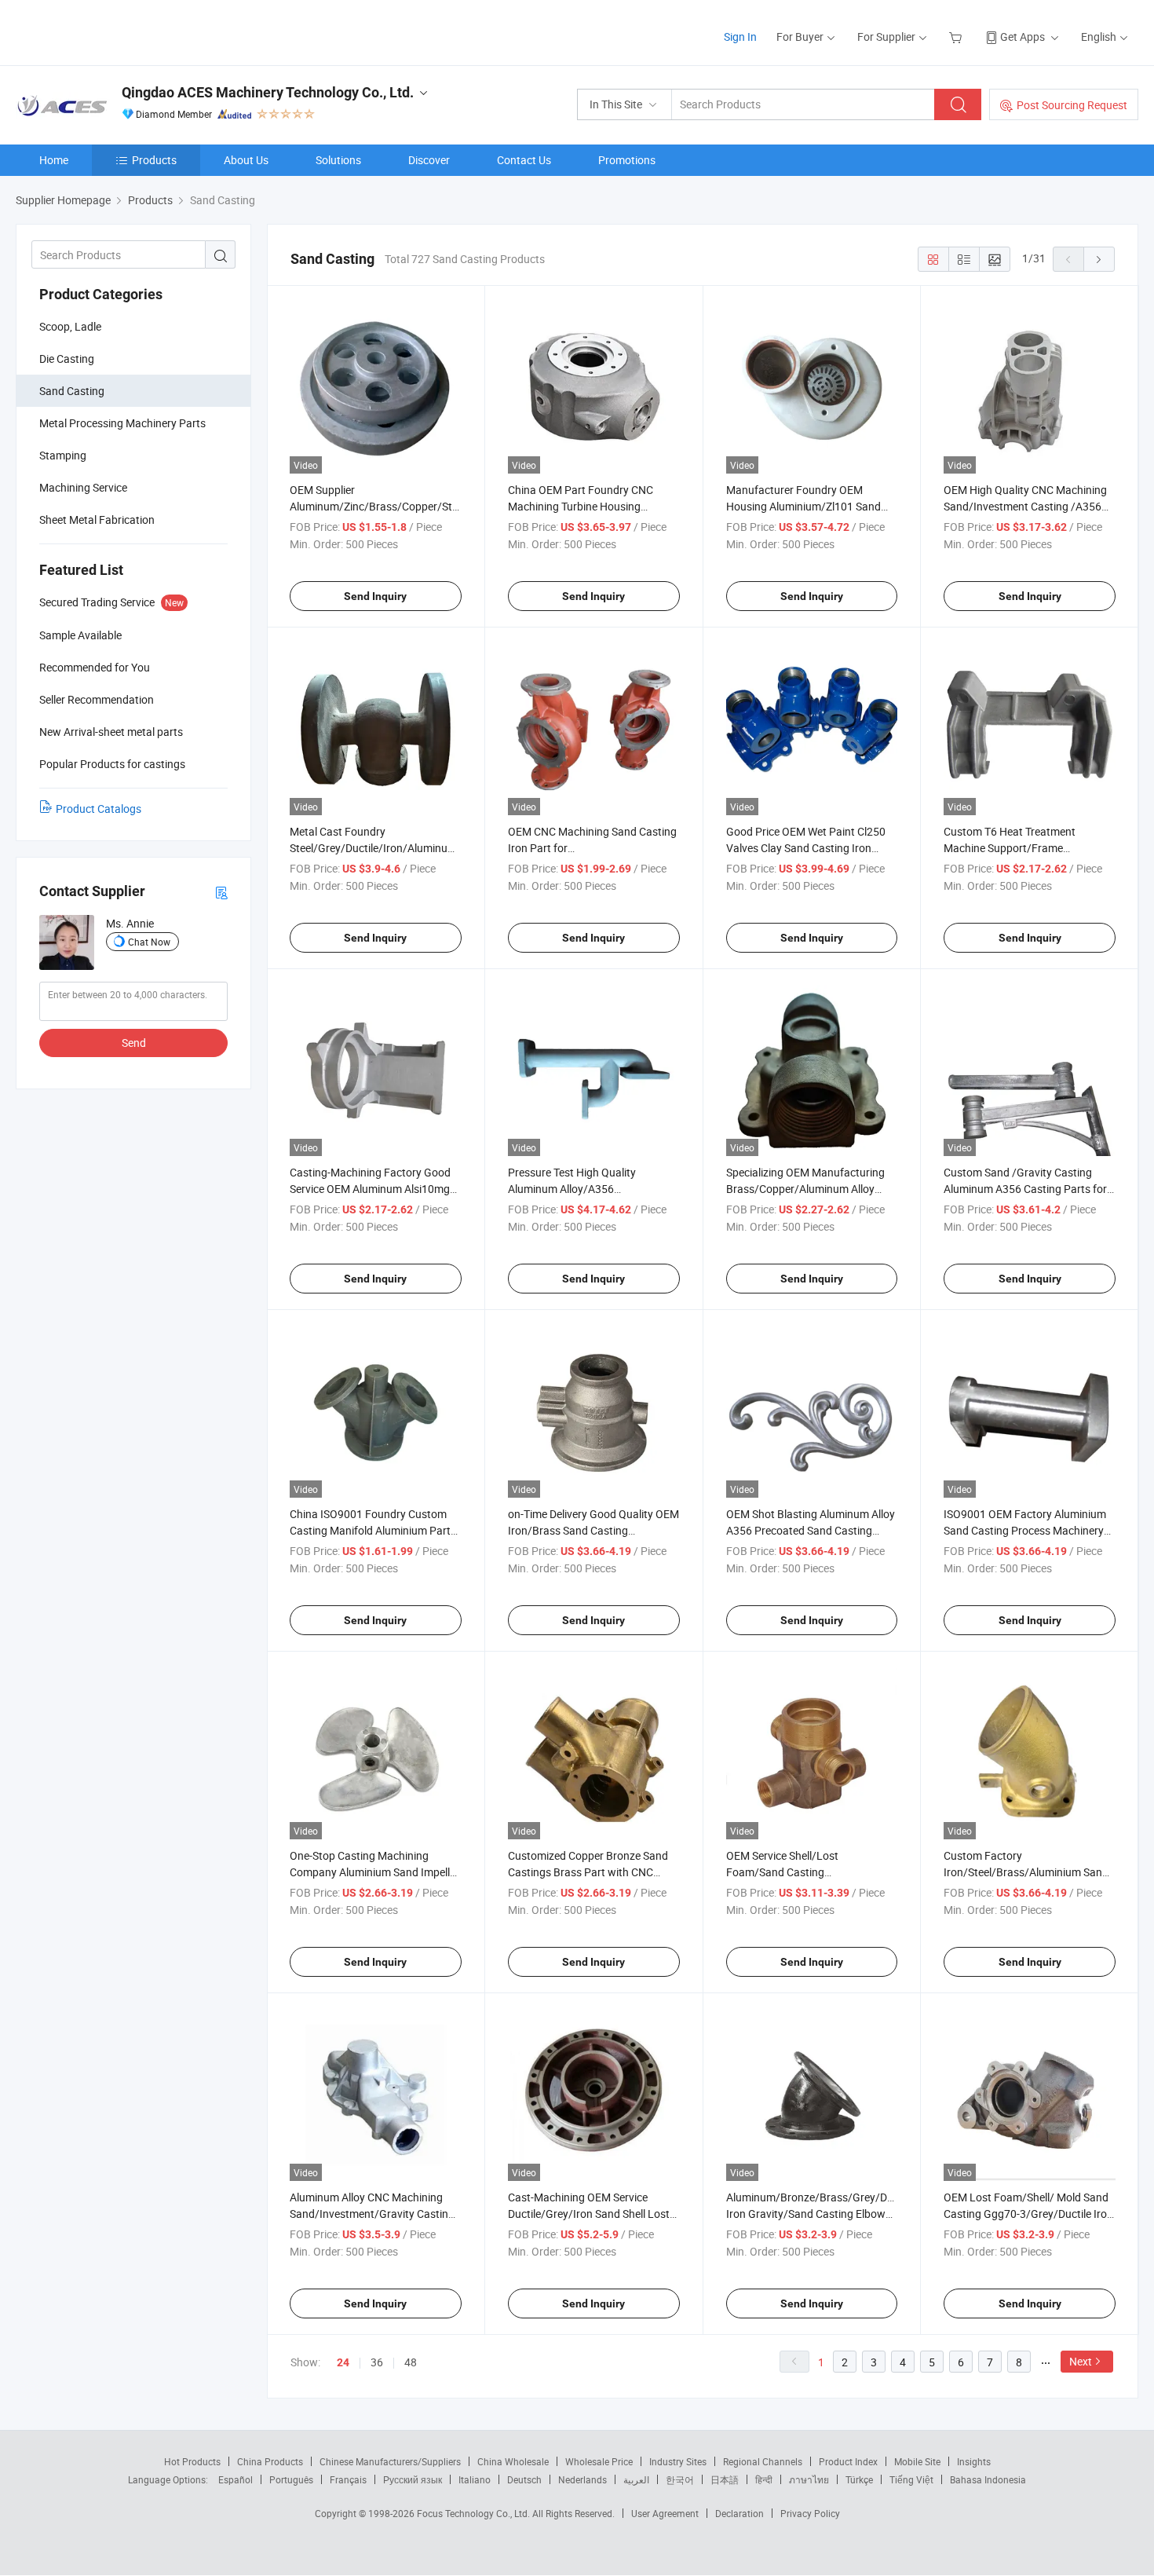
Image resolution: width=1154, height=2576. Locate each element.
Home (54, 160)
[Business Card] (221, 892)
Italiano (475, 2479)
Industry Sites (678, 2461)
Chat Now (149, 942)
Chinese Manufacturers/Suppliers (390, 2461)
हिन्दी (764, 2479)
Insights (974, 2461)
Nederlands (582, 2479)
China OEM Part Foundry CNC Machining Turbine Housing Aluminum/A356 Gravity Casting (587, 506)
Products (154, 160)
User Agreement (665, 2513)
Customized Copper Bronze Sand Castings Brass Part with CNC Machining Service (588, 1872)
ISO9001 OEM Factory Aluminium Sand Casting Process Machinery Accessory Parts (1025, 1530)
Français (348, 2479)
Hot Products (192, 2461)
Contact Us (524, 160)
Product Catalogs (99, 809)
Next (1081, 2361)
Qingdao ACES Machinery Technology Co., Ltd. (268, 92)
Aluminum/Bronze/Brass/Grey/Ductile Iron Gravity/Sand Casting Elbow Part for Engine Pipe (820, 2214)
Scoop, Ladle (70, 326)
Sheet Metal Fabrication (97, 520)
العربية (636, 2479)
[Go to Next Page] (1099, 259)
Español (236, 2479)
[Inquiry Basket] (957, 37)
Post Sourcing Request (1072, 105)
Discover (429, 160)
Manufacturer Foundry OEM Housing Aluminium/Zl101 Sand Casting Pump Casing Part (803, 506)
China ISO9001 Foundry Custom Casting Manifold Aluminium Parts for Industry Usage (373, 1530)
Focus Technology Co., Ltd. (475, 2513)
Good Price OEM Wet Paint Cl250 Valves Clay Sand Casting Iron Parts (806, 848)
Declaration (740, 2513)
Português (291, 2479)
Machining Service (83, 487)
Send (134, 1043)
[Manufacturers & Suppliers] (117, 31)
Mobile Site (917, 2461)
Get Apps (1023, 37)
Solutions (338, 160)
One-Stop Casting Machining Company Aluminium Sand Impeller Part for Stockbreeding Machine (374, 1872)
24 (343, 2362)
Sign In (740, 37)
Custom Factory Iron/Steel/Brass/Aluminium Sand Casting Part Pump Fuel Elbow (1026, 1872)
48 (411, 2362)
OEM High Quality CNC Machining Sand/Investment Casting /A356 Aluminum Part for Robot (1025, 506)
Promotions (627, 160)
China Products (270, 2461)
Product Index (848, 2461)
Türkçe (859, 2479)
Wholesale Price (599, 2461)
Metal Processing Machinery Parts (122, 423)
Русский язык (413, 2479)
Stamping (63, 455)
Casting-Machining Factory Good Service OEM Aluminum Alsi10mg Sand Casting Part (370, 1189)
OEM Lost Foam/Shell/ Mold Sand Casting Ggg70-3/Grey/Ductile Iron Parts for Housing (1028, 2214)
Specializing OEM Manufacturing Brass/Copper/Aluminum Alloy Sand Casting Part (805, 1189)
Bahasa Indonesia (988, 2479)
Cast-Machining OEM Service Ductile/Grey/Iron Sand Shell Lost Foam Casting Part (589, 2214)
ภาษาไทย (809, 2479)
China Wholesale (513, 2461)
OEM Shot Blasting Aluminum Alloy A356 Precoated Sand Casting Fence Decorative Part (811, 1530)
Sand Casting (72, 391)
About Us (246, 160)
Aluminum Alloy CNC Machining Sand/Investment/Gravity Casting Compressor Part (372, 2214)
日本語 (725, 2479)
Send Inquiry (375, 596)
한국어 (680, 2479)
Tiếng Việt (911, 2479)
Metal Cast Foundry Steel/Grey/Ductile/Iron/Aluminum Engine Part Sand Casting (373, 848)
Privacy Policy (810, 2513)
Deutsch (524, 2479)
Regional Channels (763, 2461)
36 (377, 2362)
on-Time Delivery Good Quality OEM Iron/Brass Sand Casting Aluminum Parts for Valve (593, 1530)
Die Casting (67, 359)
